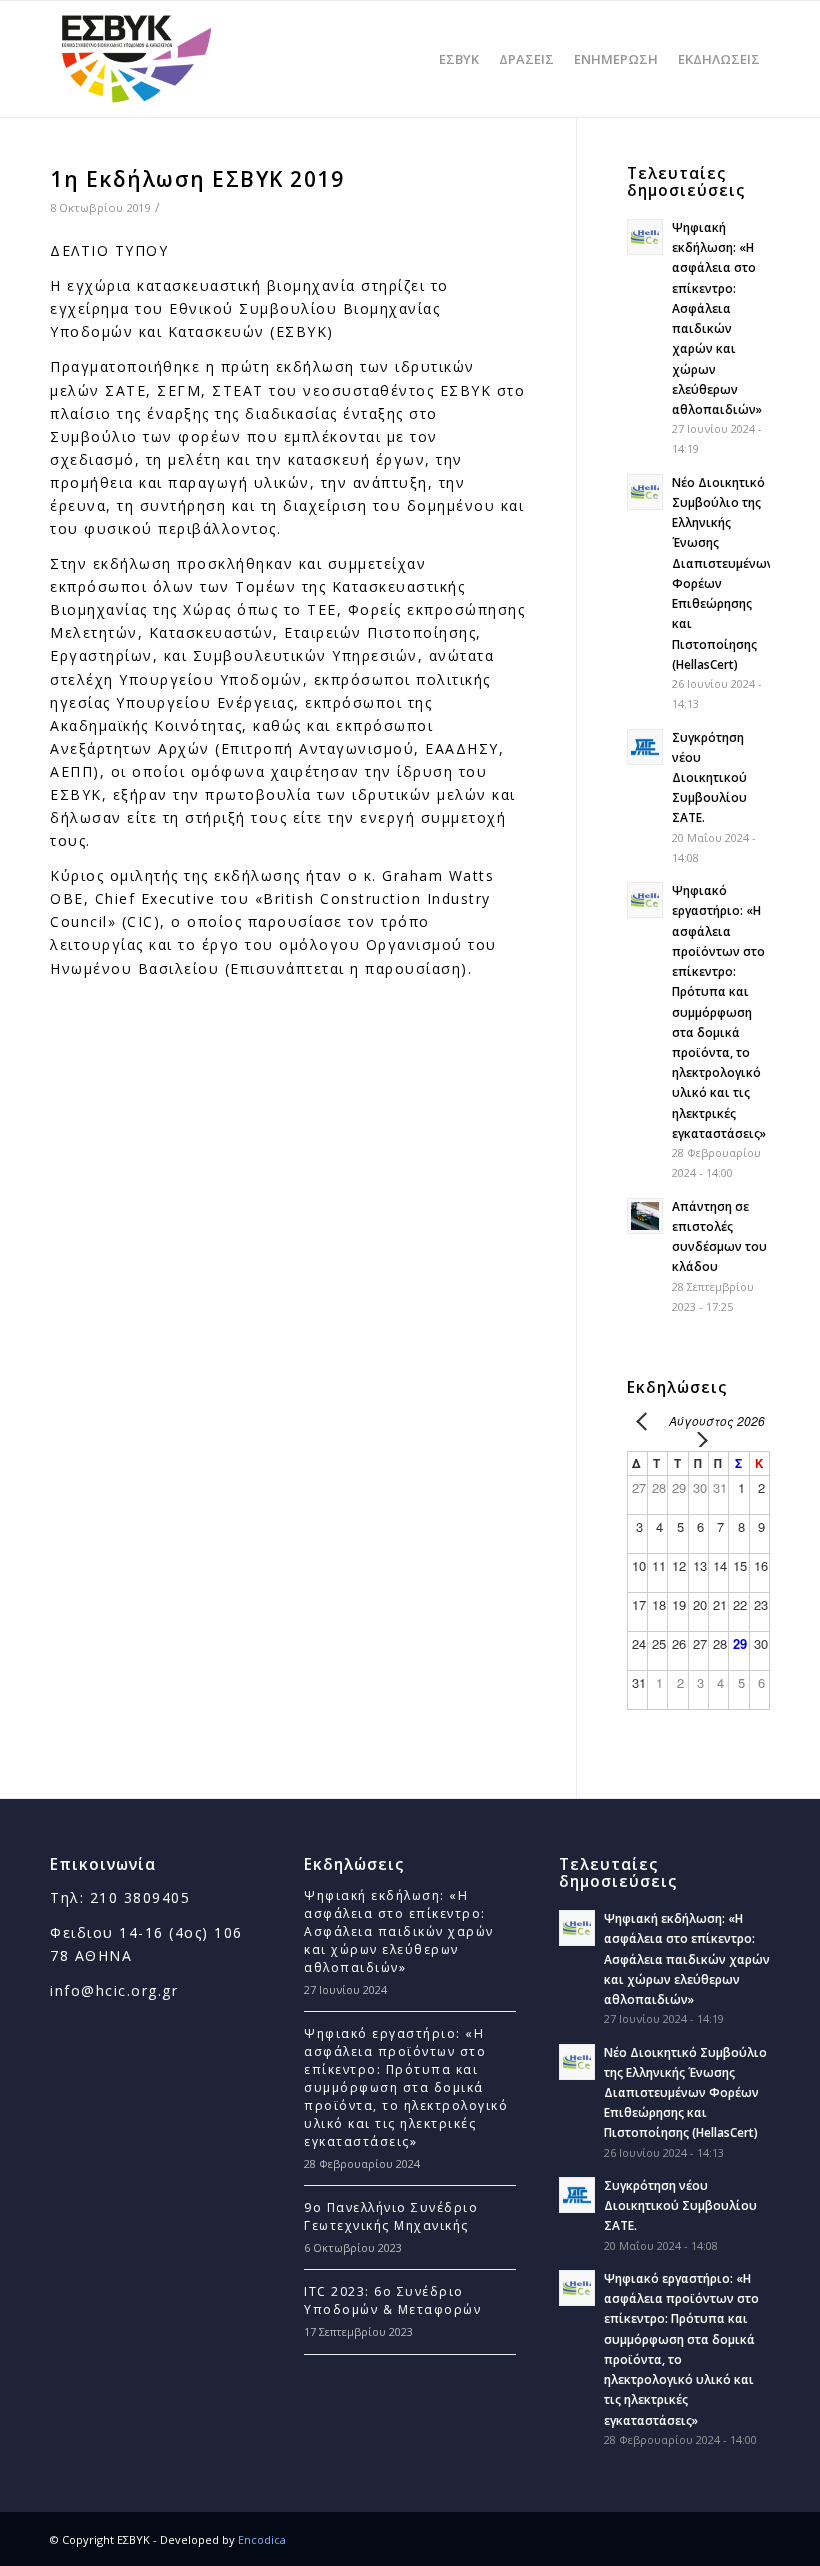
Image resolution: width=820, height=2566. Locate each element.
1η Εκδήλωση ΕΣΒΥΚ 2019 (197, 179)
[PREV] (646, 1420)
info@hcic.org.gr (114, 1990)
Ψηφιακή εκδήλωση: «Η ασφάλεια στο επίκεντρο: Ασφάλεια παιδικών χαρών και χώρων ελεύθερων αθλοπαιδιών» (399, 1931)
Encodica (262, 2539)
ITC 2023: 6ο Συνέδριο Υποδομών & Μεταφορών (392, 2300)
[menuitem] (459, 59)
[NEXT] (698, 1439)
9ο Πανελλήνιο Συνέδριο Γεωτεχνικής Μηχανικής (391, 2216)
